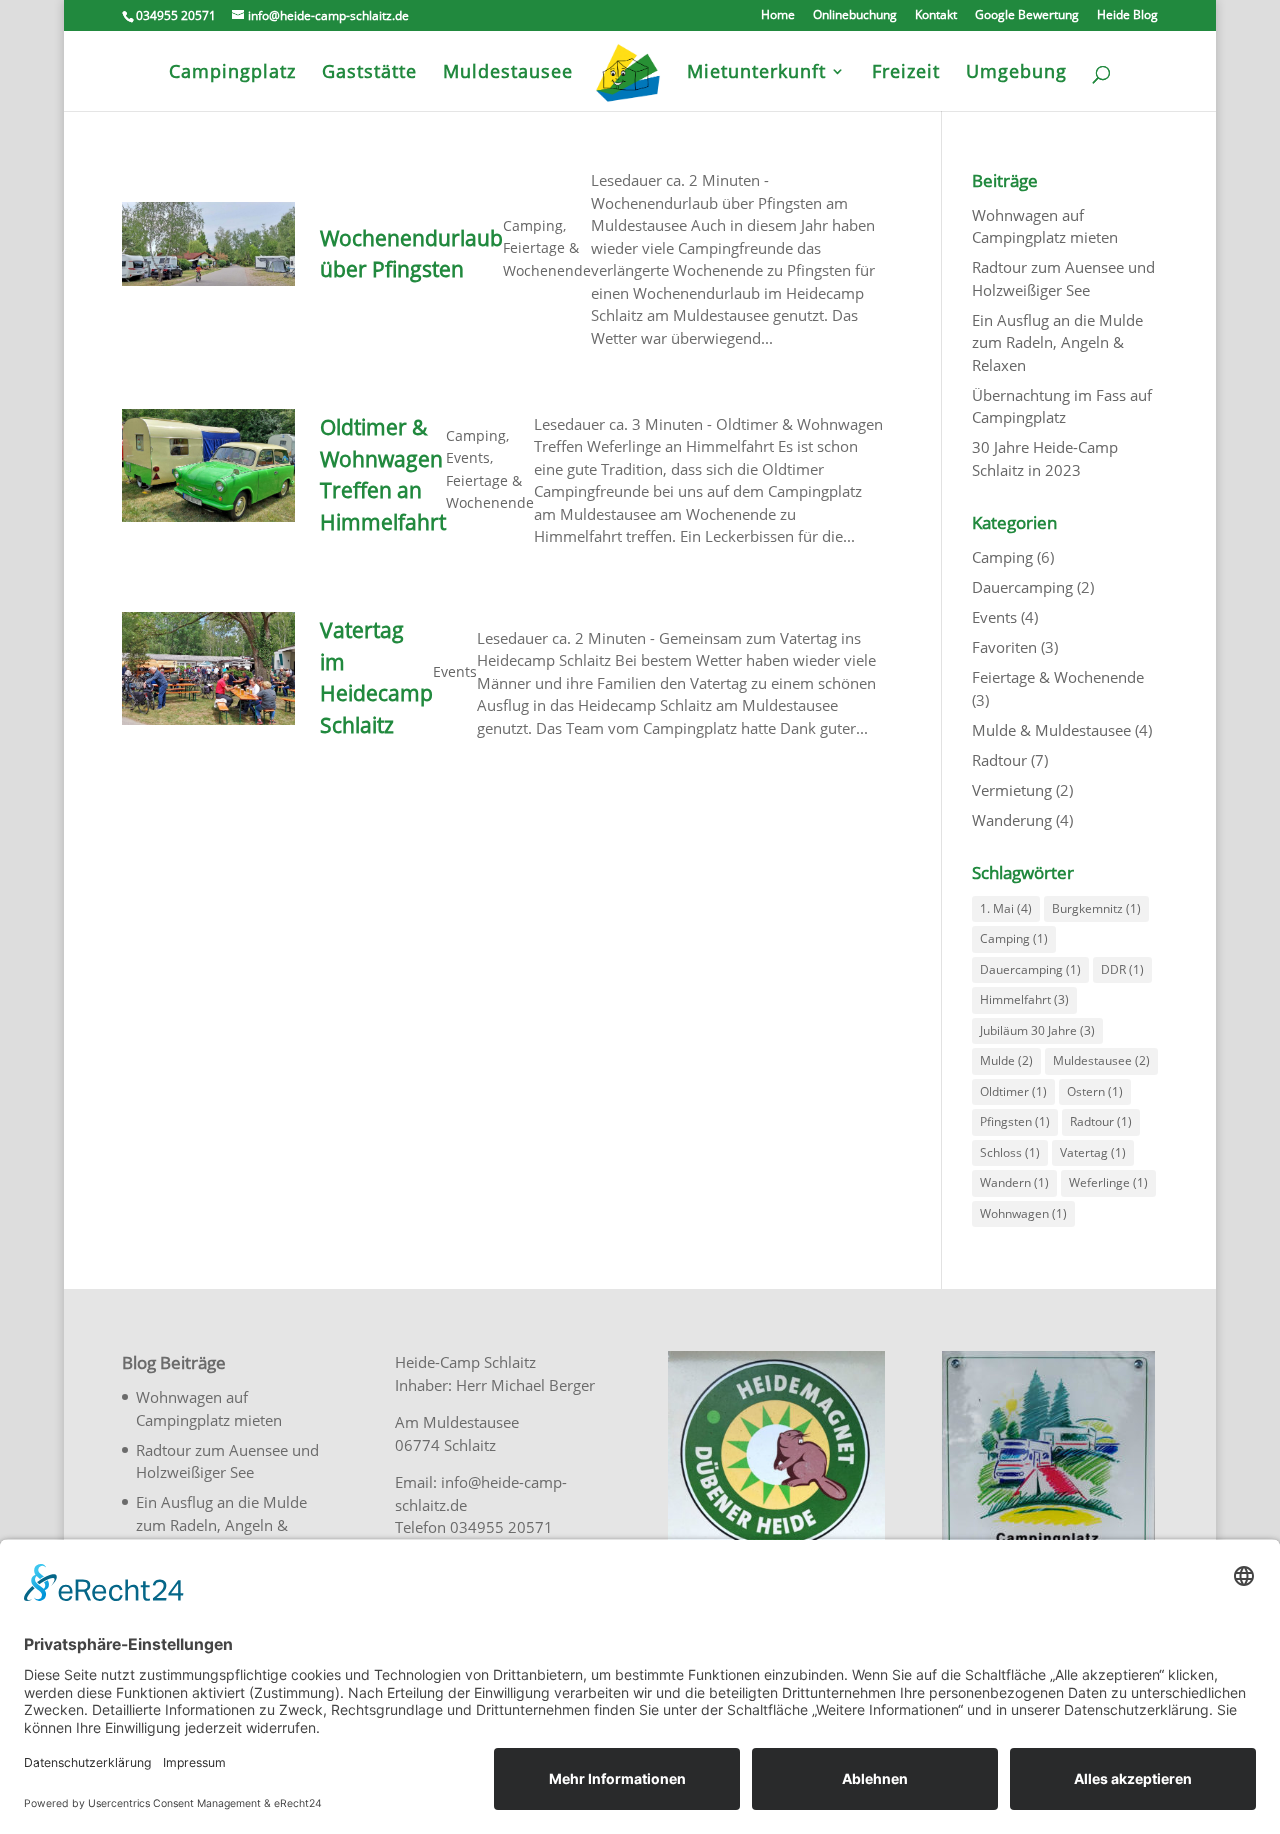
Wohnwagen (1023, 1213)
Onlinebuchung (855, 16)
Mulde (1006, 1060)
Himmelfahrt (1024, 999)
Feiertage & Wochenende (1058, 677)
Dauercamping (1022, 587)
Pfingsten (1015, 1121)
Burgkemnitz (1096, 908)
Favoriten (1004, 647)
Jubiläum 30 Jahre (1037, 1030)
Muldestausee (1101, 1060)
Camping (533, 225)
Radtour (999, 760)
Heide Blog (1127, 16)
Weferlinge (1108, 1182)
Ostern (1095, 1091)
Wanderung (1012, 820)
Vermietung (1012, 790)
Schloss (1010, 1152)
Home (778, 16)
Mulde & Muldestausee (1051, 730)
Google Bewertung (1027, 16)
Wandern (1014, 1182)
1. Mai (1006, 908)
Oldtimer (1013, 1091)
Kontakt (936, 16)
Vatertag (1093, 1152)
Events (468, 457)
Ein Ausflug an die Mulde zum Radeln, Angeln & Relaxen (1057, 342)
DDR (1122, 969)
